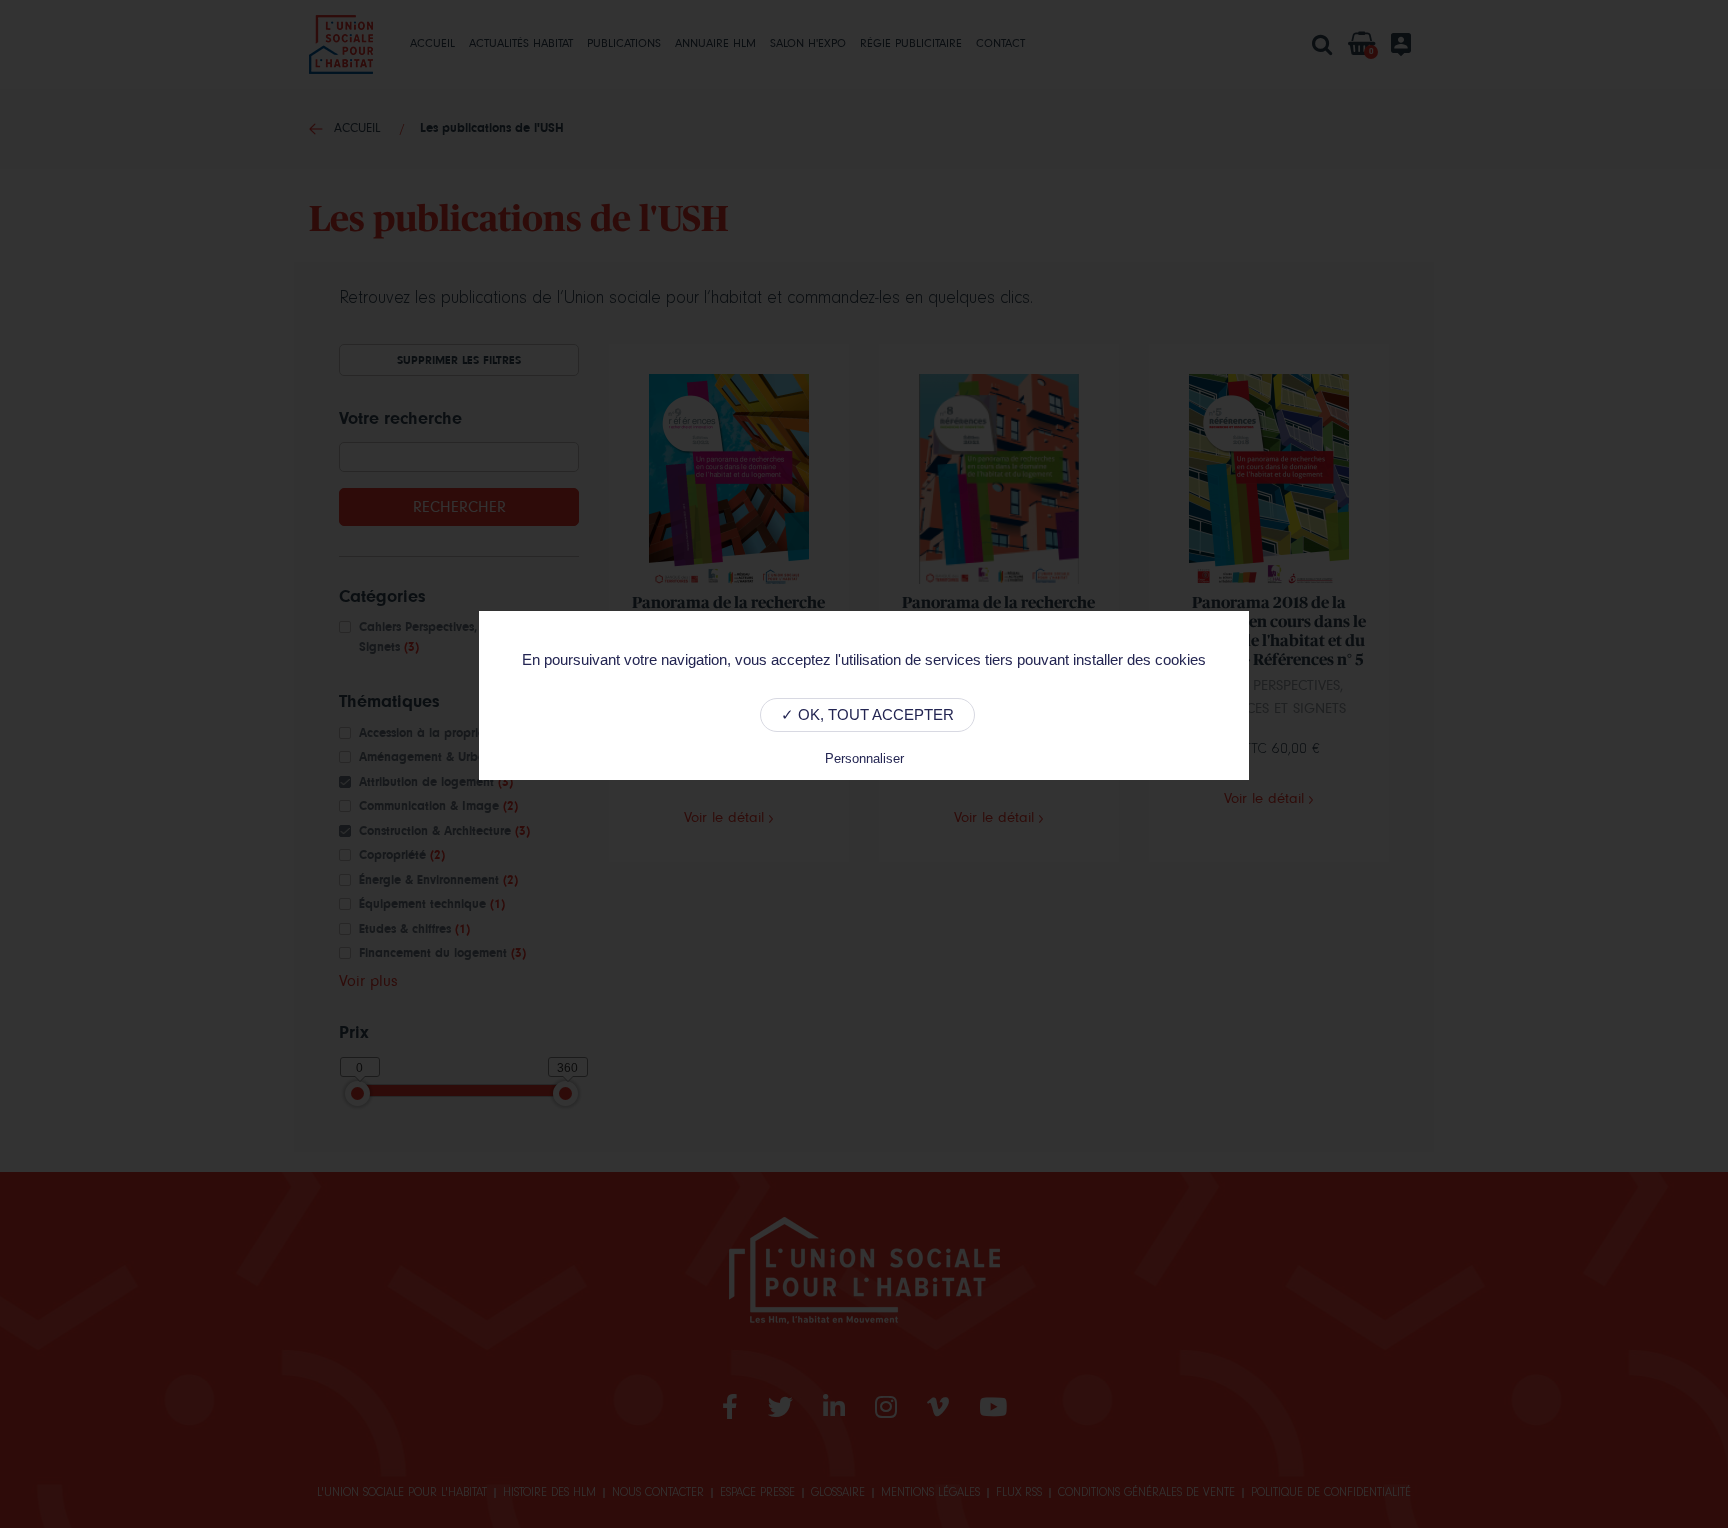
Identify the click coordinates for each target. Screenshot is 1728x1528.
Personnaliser (864, 758)
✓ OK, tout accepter (867, 714)
